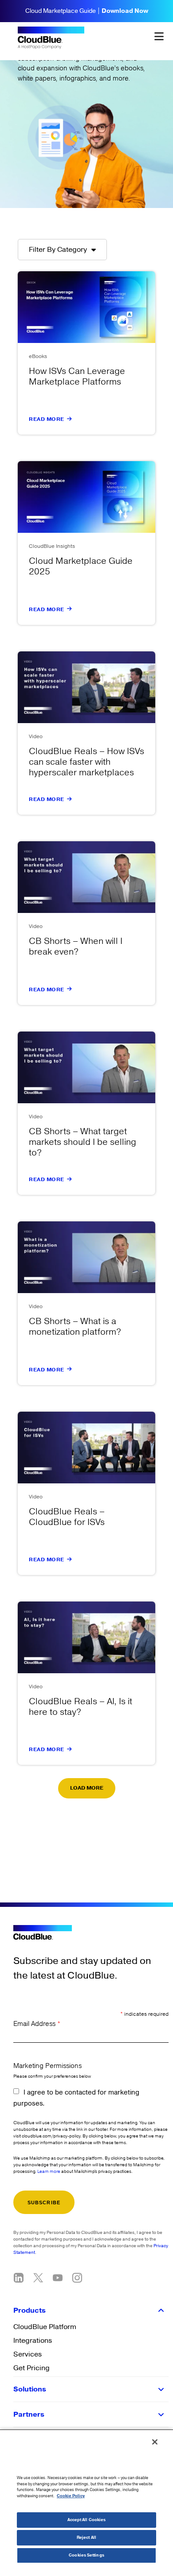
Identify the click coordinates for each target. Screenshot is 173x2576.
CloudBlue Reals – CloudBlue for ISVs (67, 1517)
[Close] (155, 2442)
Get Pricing (31, 2368)
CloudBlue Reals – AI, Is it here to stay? (81, 1707)
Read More (47, 419)
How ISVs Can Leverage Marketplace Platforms (77, 377)
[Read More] (70, 419)
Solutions (30, 2389)
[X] (38, 2278)
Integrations (33, 2341)
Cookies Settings (86, 2555)
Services (28, 2354)
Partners (29, 2414)
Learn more (49, 2172)
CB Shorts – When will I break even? (76, 947)
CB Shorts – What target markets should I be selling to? (83, 1142)
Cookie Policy (71, 2496)
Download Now (125, 11)
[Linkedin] (19, 2278)
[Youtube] (58, 2278)
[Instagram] (77, 2278)
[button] (87, 1788)
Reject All (86, 2538)
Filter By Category (58, 250)
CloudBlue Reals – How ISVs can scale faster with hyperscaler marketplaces (86, 762)
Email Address (37, 2024)
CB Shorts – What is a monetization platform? (75, 1327)
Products (29, 2310)
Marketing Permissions (47, 2066)
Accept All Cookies (87, 2520)
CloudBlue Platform (45, 2327)
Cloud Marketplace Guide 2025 (81, 566)
